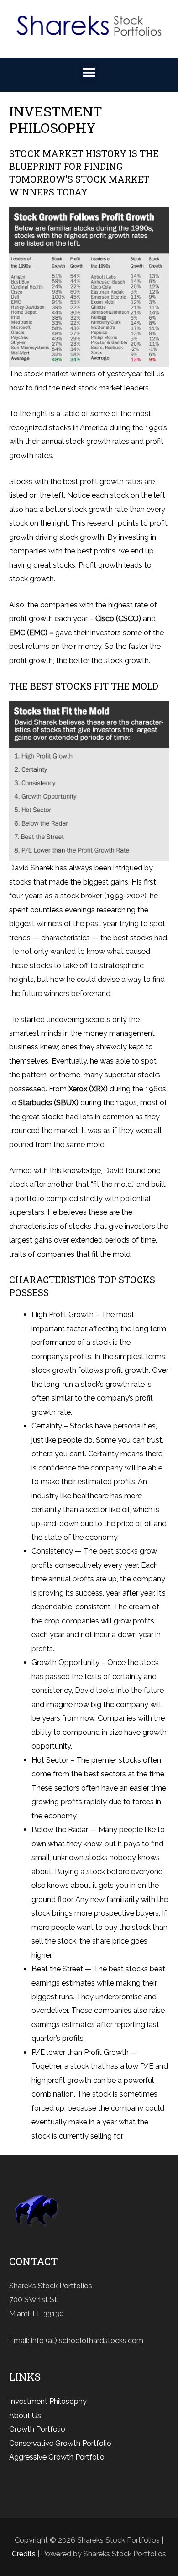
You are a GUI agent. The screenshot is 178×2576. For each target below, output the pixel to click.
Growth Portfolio (37, 2429)
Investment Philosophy (48, 2401)
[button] (89, 72)
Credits (24, 2554)
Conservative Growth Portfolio (60, 2443)
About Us (25, 2415)
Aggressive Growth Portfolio (57, 2457)
